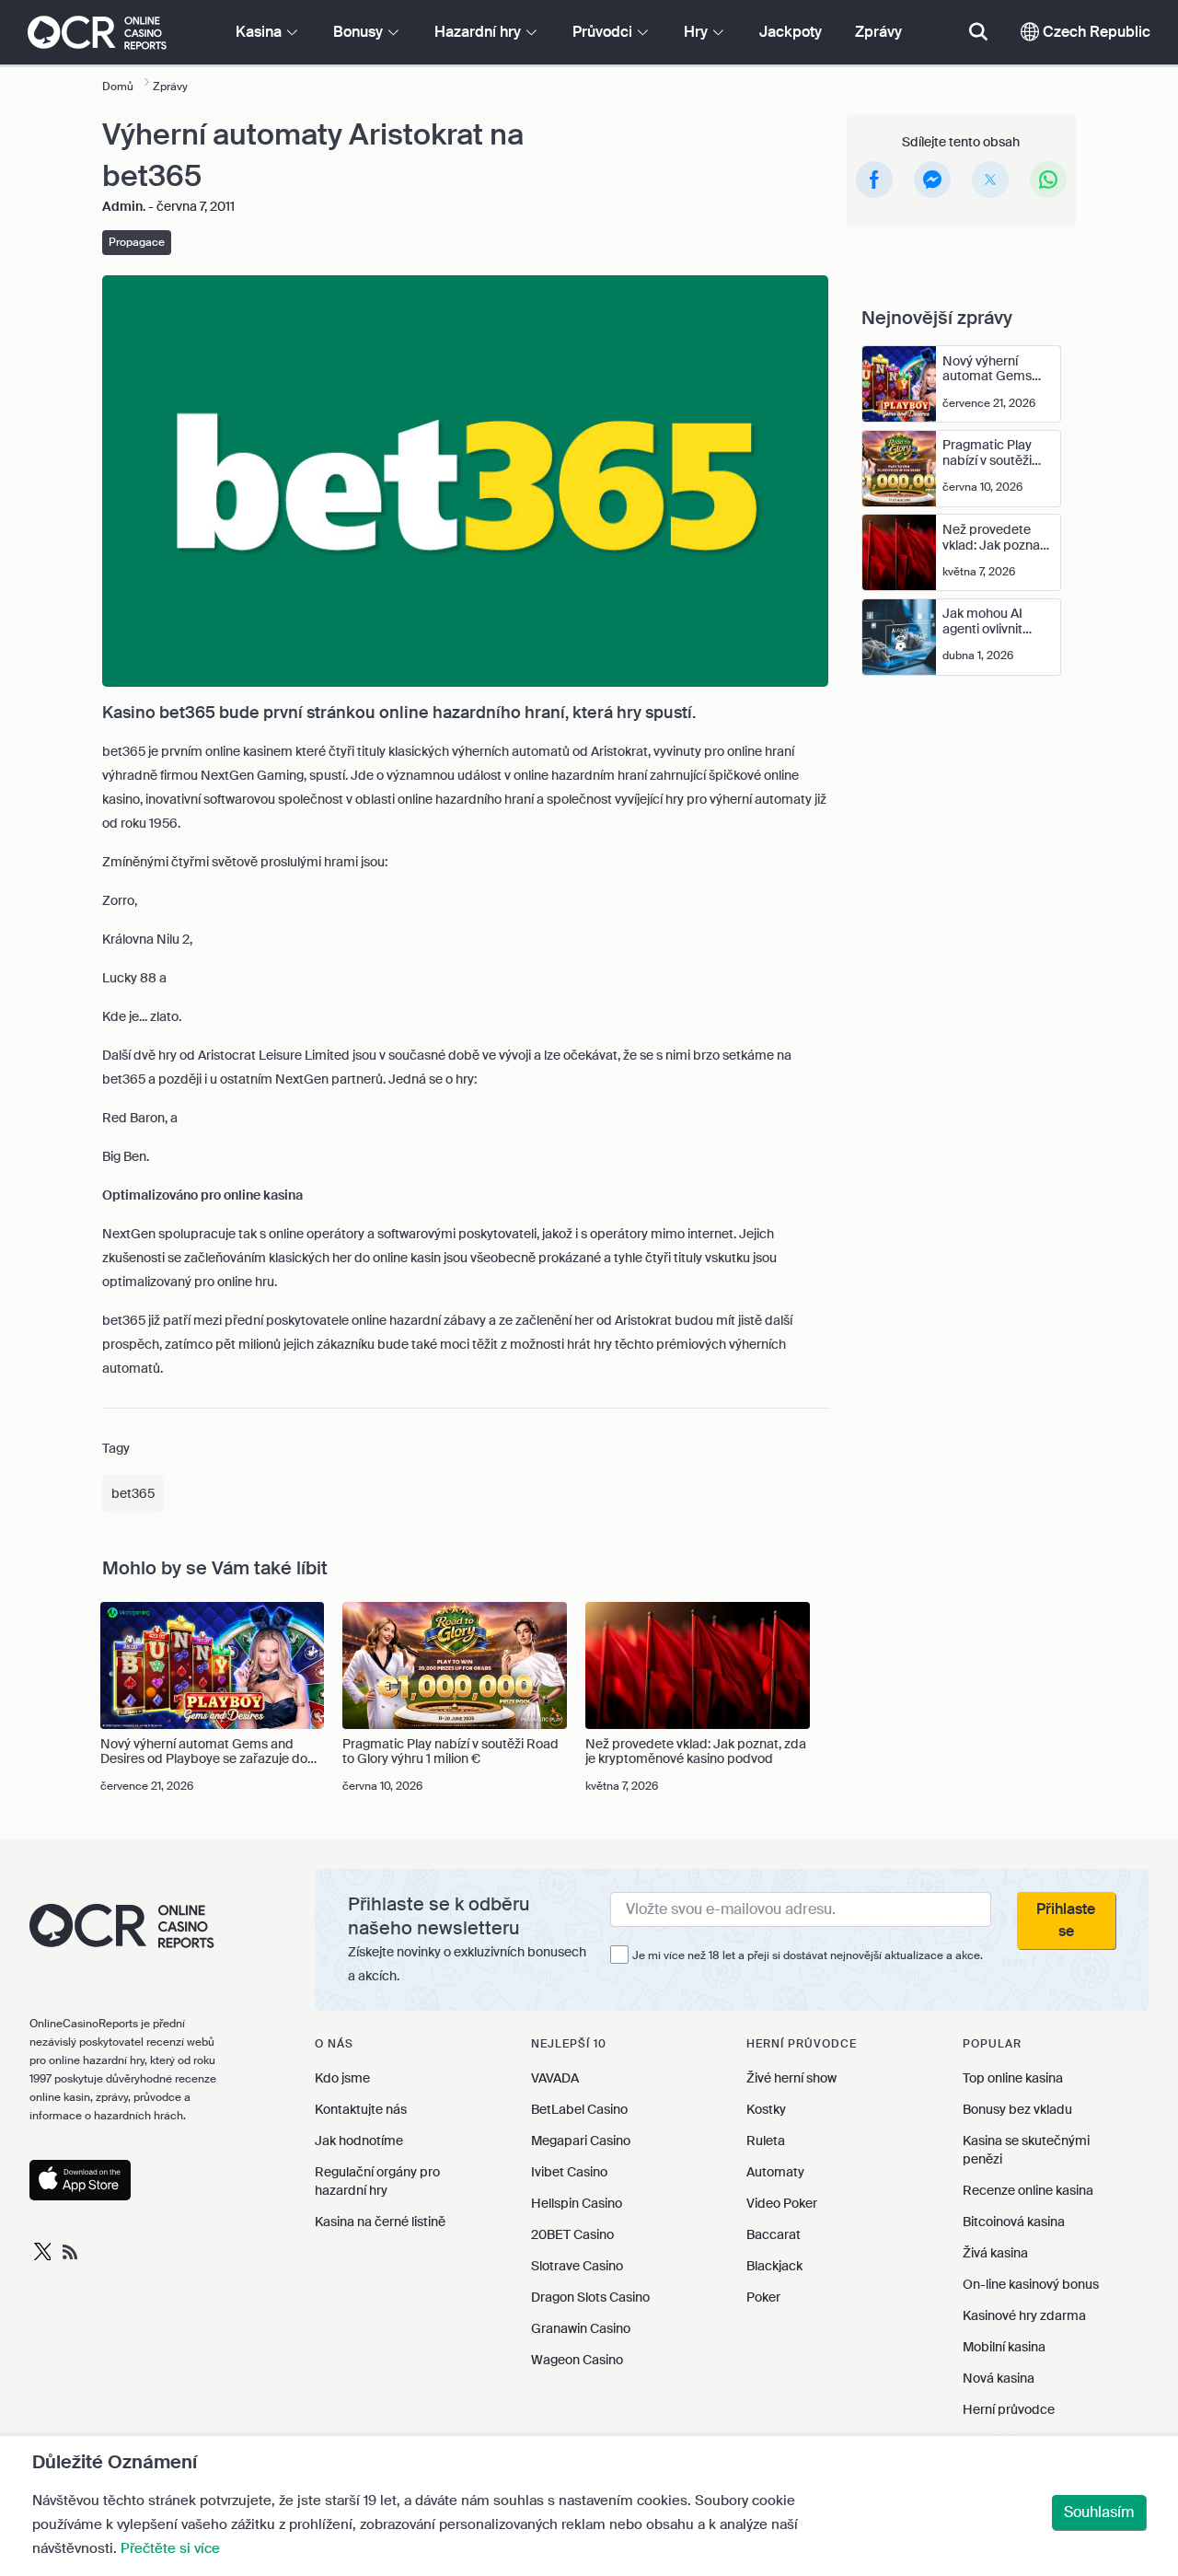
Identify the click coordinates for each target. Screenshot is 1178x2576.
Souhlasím (1099, 2512)
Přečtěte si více (170, 2548)
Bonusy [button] (360, 32)
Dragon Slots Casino (590, 2297)
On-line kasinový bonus (1031, 2284)
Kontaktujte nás (361, 2109)
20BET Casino (572, 2234)
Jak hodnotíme (359, 2141)
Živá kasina (995, 2253)
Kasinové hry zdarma (1024, 2315)
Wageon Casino (577, 2360)
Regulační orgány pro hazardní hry (377, 2181)
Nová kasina (999, 2378)
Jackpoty (791, 32)
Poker (763, 2297)
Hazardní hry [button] (479, 32)
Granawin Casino (581, 2328)
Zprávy (878, 32)
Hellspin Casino (577, 2203)
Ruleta (766, 2141)
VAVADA (555, 2078)
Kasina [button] (260, 32)
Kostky (766, 2109)
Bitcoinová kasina (1014, 2222)
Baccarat (774, 2234)
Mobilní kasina (1004, 2347)
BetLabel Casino (579, 2109)
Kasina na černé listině (380, 2222)
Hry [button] (698, 32)
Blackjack (774, 2266)
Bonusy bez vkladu (1017, 2109)
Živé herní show (791, 2078)
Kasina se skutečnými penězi (1026, 2150)
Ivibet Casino (569, 2172)
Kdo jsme (342, 2078)
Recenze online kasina (1028, 2190)
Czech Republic (1095, 32)
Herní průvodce (1009, 2409)
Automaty (775, 2172)
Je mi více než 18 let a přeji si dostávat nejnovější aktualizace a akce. (808, 1955)
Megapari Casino (581, 2141)
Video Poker (782, 2203)
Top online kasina (1013, 2078)
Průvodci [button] (604, 32)
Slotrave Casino (577, 2266)
